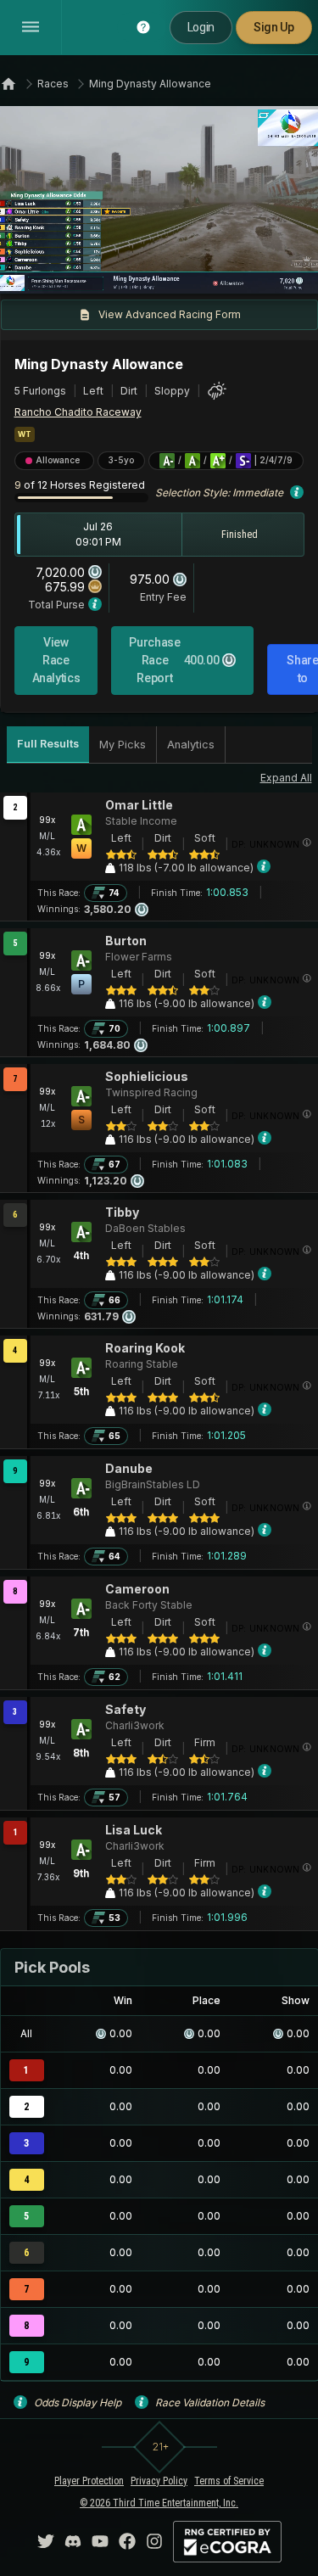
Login (201, 27)
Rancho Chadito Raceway (78, 412)
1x (70, 271)
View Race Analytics (56, 660)
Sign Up (274, 27)
